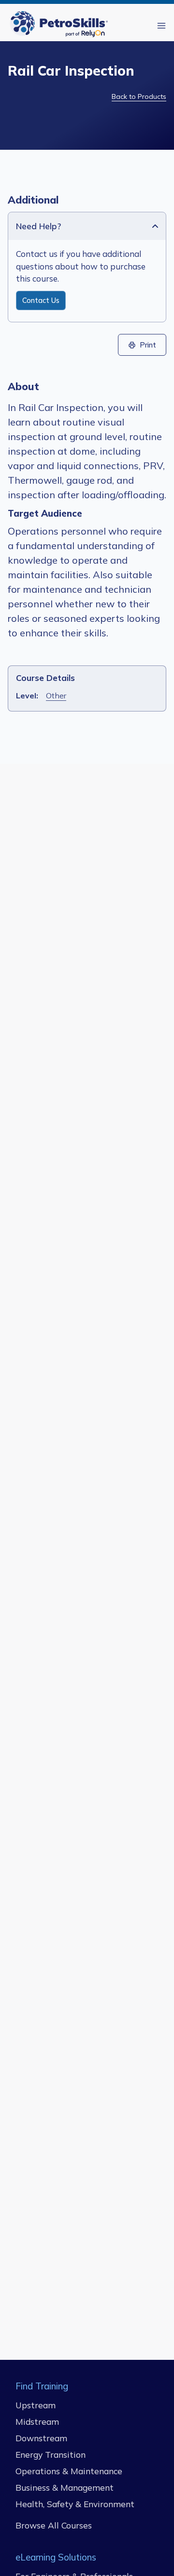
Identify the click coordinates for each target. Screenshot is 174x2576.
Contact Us (41, 300)
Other (56, 695)
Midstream (37, 2421)
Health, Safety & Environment (75, 2503)
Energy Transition (51, 2454)
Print (148, 345)
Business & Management (65, 2487)
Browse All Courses (54, 2525)
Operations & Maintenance (69, 2470)
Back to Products (139, 96)
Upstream (36, 2404)
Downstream (41, 2437)
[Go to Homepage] (61, 25)
